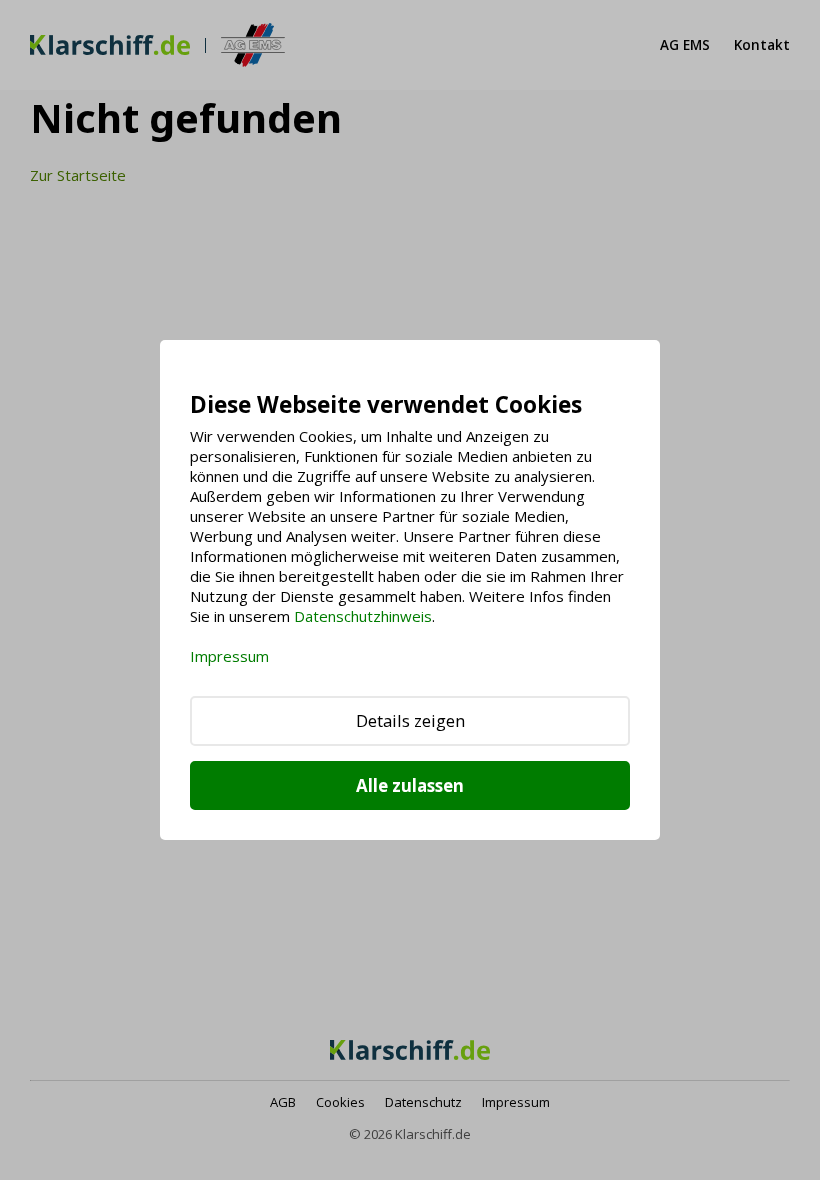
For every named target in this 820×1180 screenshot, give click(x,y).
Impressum (229, 656)
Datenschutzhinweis (363, 616)
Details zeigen (410, 720)
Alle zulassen (410, 785)
